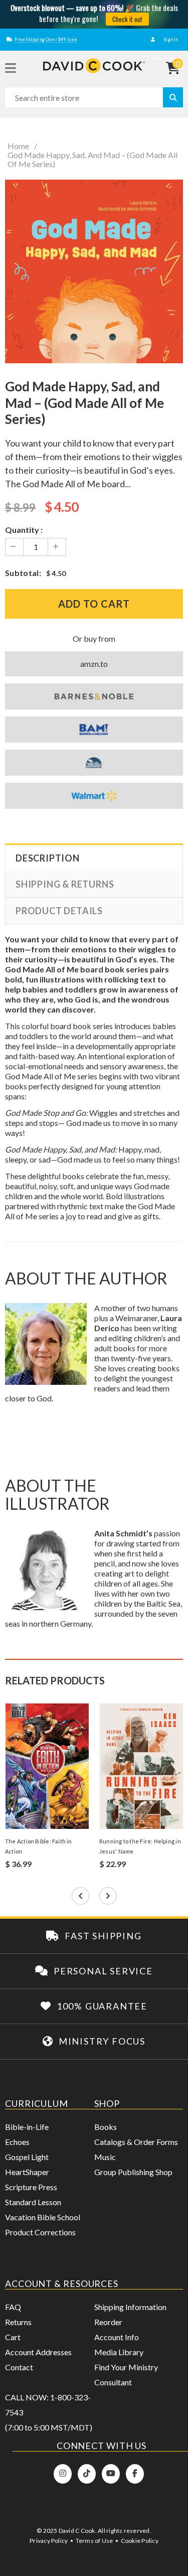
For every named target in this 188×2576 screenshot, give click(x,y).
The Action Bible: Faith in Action (39, 1846)
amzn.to (103, 666)
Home (18, 146)
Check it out (127, 19)
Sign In (170, 39)
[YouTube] (111, 2474)
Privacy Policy (49, 2541)
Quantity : (24, 530)
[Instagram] (63, 2474)
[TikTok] (87, 2474)
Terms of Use (95, 2541)
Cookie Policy (140, 2541)
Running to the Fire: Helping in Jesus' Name (140, 1846)
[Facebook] (135, 2474)
